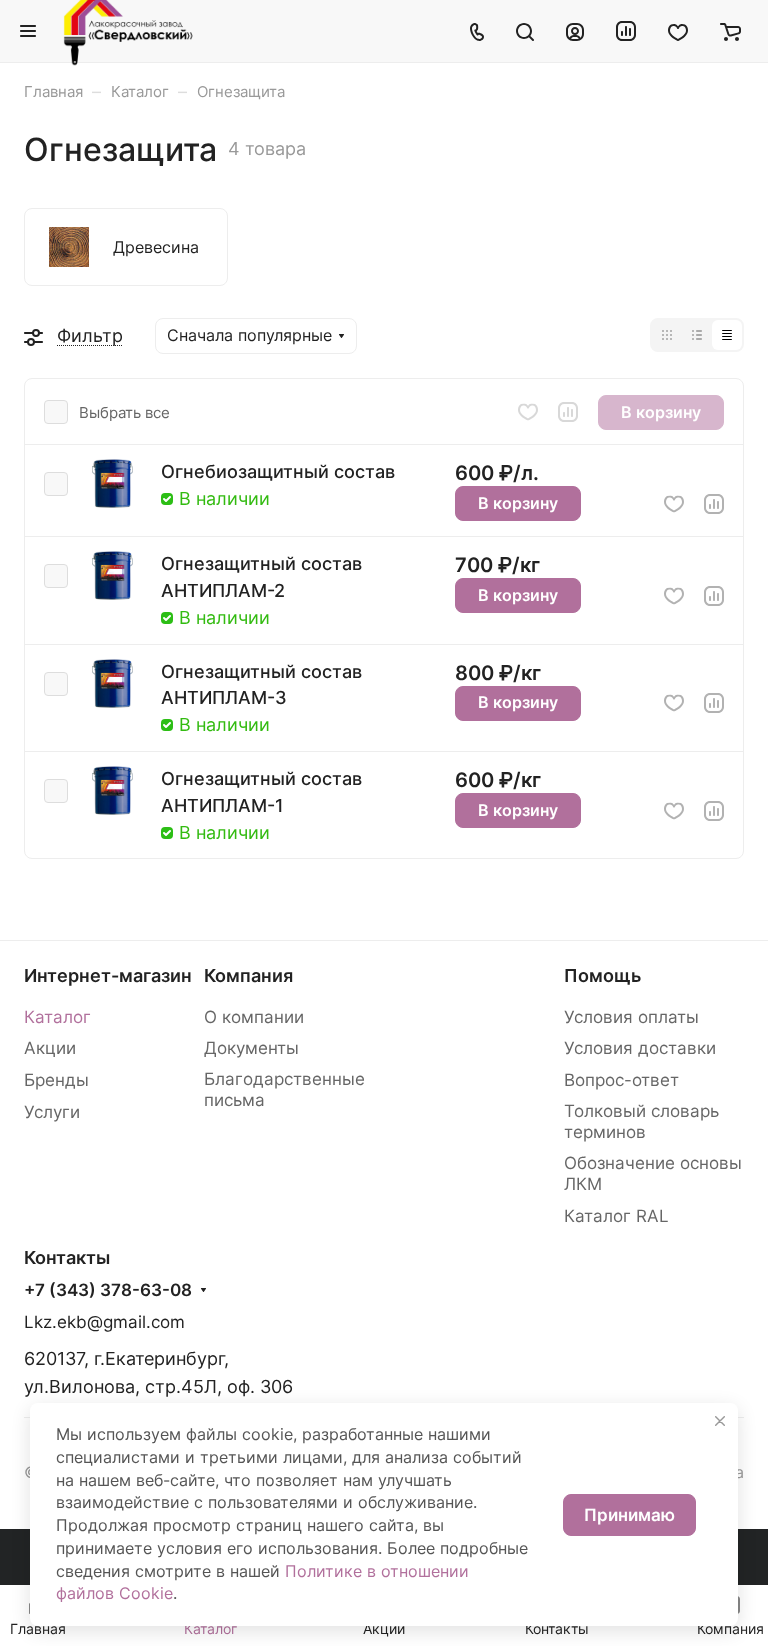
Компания (248, 975)
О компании (254, 1017)
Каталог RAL (616, 1216)
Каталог (57, 1017)
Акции (50, 1048)
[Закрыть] (720, 1421)
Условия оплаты (631, 1017)
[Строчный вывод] (697, 335)
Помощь (602, 975)
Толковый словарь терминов (641, 1121)
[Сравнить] (568, 412)
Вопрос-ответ (621, 1080)
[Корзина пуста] (730, 31)
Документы (251, 1048)
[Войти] (575, 31)
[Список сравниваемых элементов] (626, 31)
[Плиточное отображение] (667, 335)
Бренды (56, 1080)
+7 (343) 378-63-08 (108, 1290)
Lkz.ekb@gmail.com (104, 1322)
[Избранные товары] (678, 31)
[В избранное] (528, 412)
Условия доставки (640, 1048)
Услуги (52, 1112)
